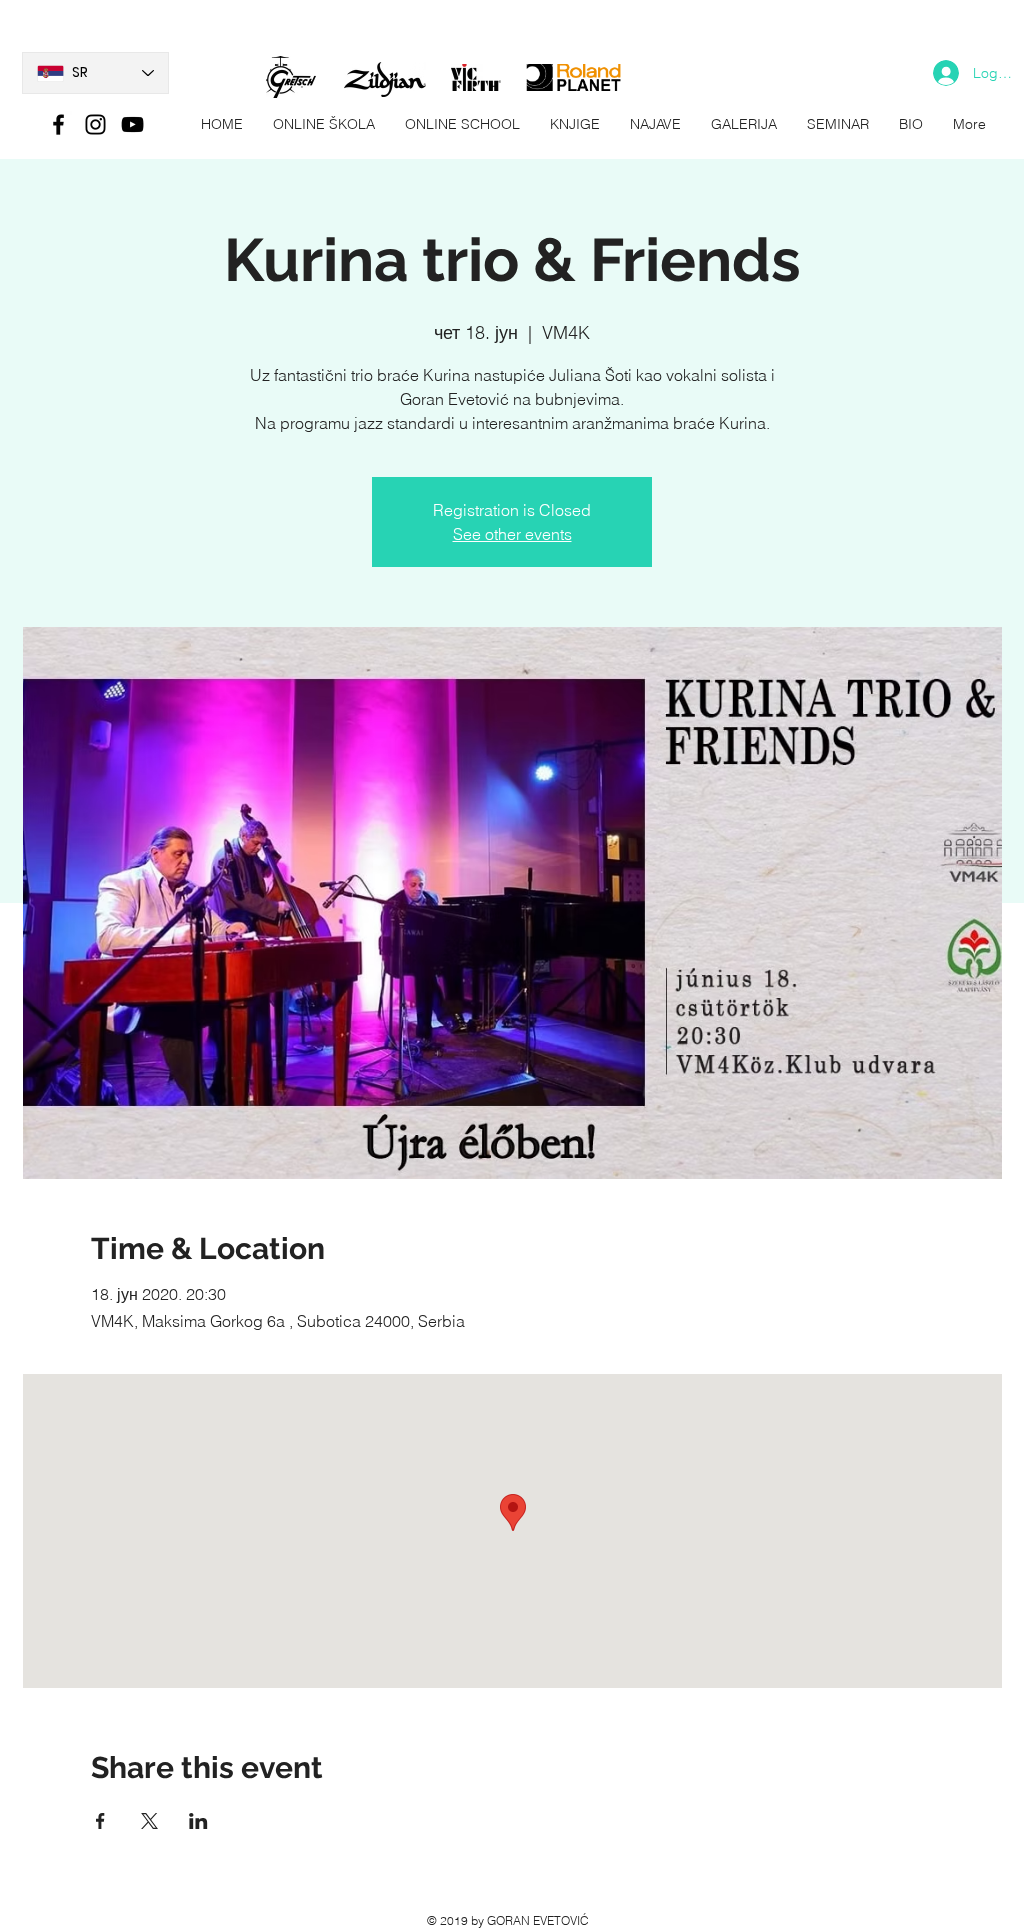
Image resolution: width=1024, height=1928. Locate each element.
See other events (512, 534)
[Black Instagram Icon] (95, 124)
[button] (744, 124)
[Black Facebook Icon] (58, 124)
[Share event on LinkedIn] (198, 1821)
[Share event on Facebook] (100, 1821)
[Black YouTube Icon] (132, 124)
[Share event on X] (149, 1821)
